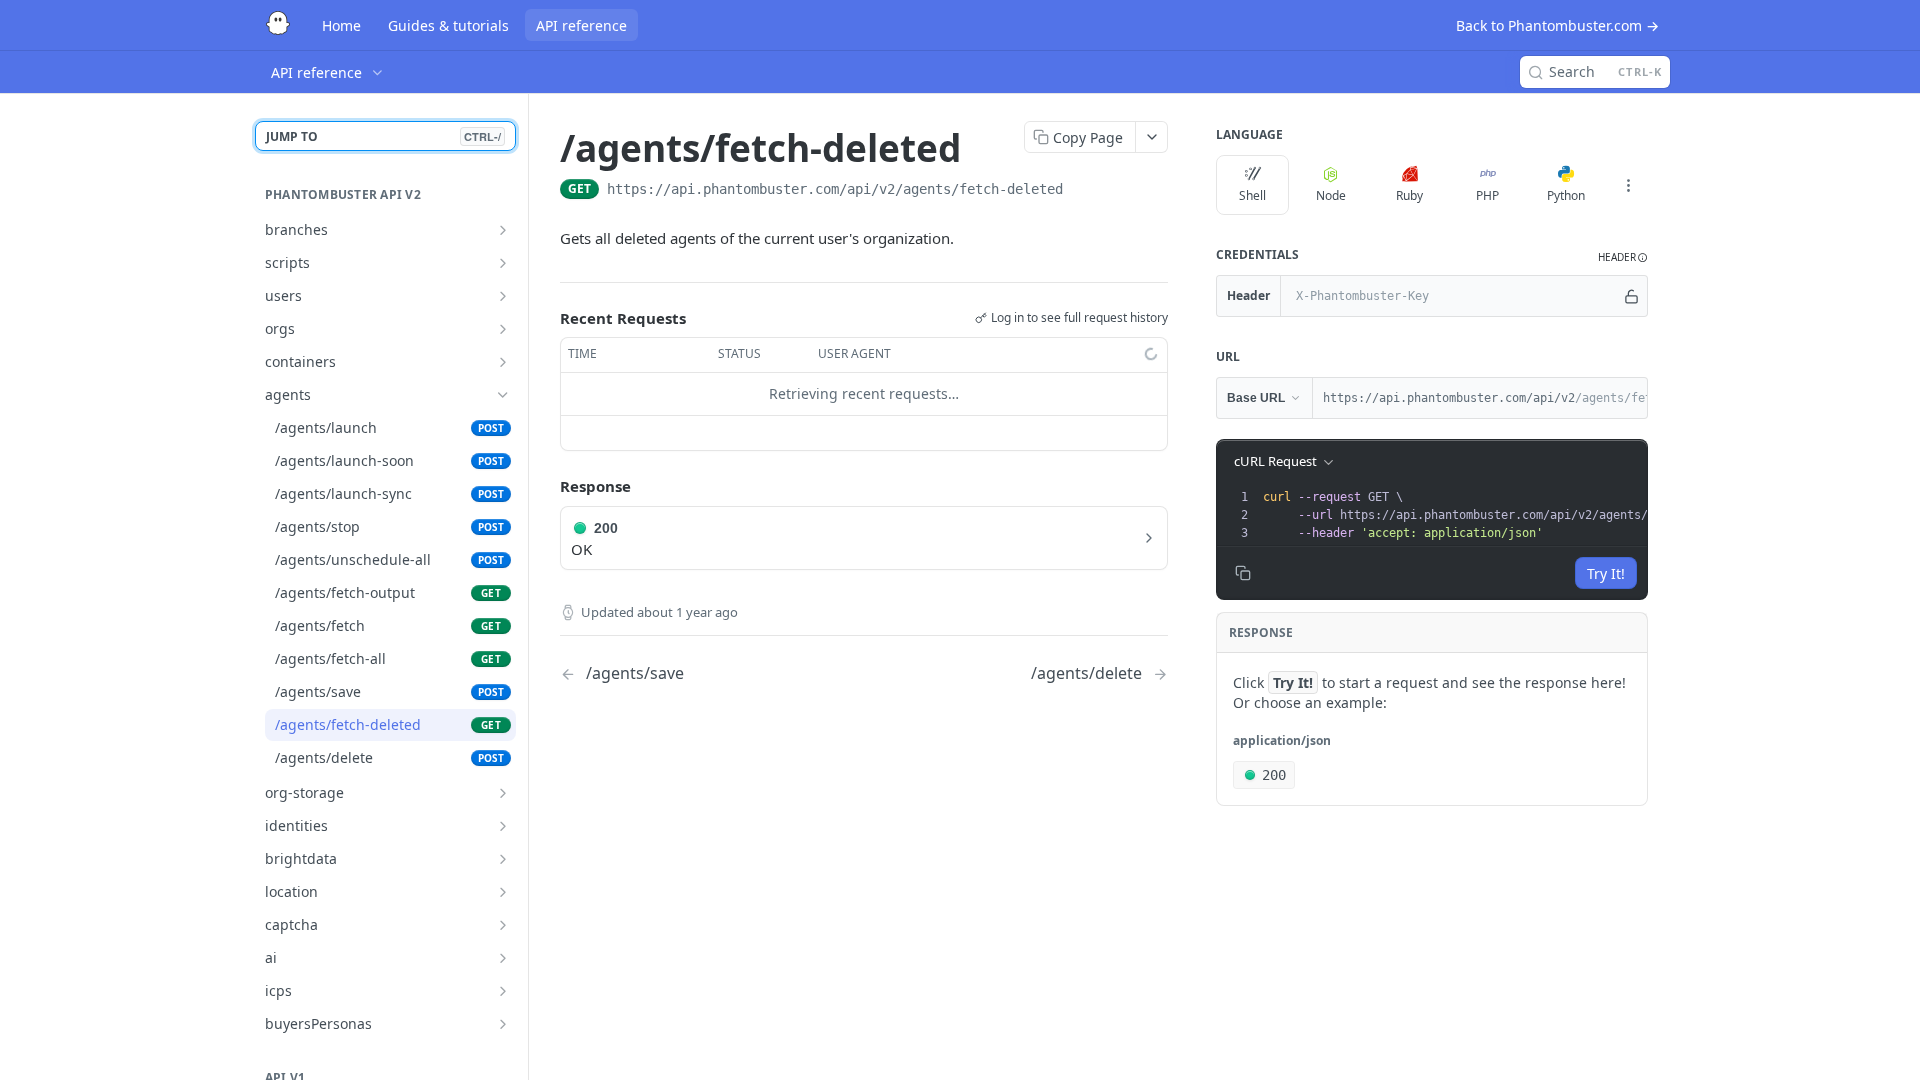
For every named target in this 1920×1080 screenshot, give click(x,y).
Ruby (1409, 195)
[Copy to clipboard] (1083, 191)
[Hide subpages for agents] (503, 395)
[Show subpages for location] (503, 892)
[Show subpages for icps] (503, 991)
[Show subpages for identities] (503, 826)
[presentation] (1507, 515)
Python (1566, 195)
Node (1331, 195)
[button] (1623, 257)
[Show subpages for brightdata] (503, 859)
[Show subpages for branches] (503, 230)
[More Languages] (1628, 185)
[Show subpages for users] (503, 296)
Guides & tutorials (448, 25)
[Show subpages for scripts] (503, 263)
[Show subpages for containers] (503, 362)
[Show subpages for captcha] (503, 925)
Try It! (1606, 573)
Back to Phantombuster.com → (1557, 25)
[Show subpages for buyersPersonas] (503, 1024)
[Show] (1631, 296)
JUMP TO (383, 136)
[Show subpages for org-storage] (503, 793)
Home (341, 25)
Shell (1252, 195)
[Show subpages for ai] (503, 958)
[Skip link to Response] (546, 486)
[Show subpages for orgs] (503, 329)
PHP (1487, 195)
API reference (581, 25)
